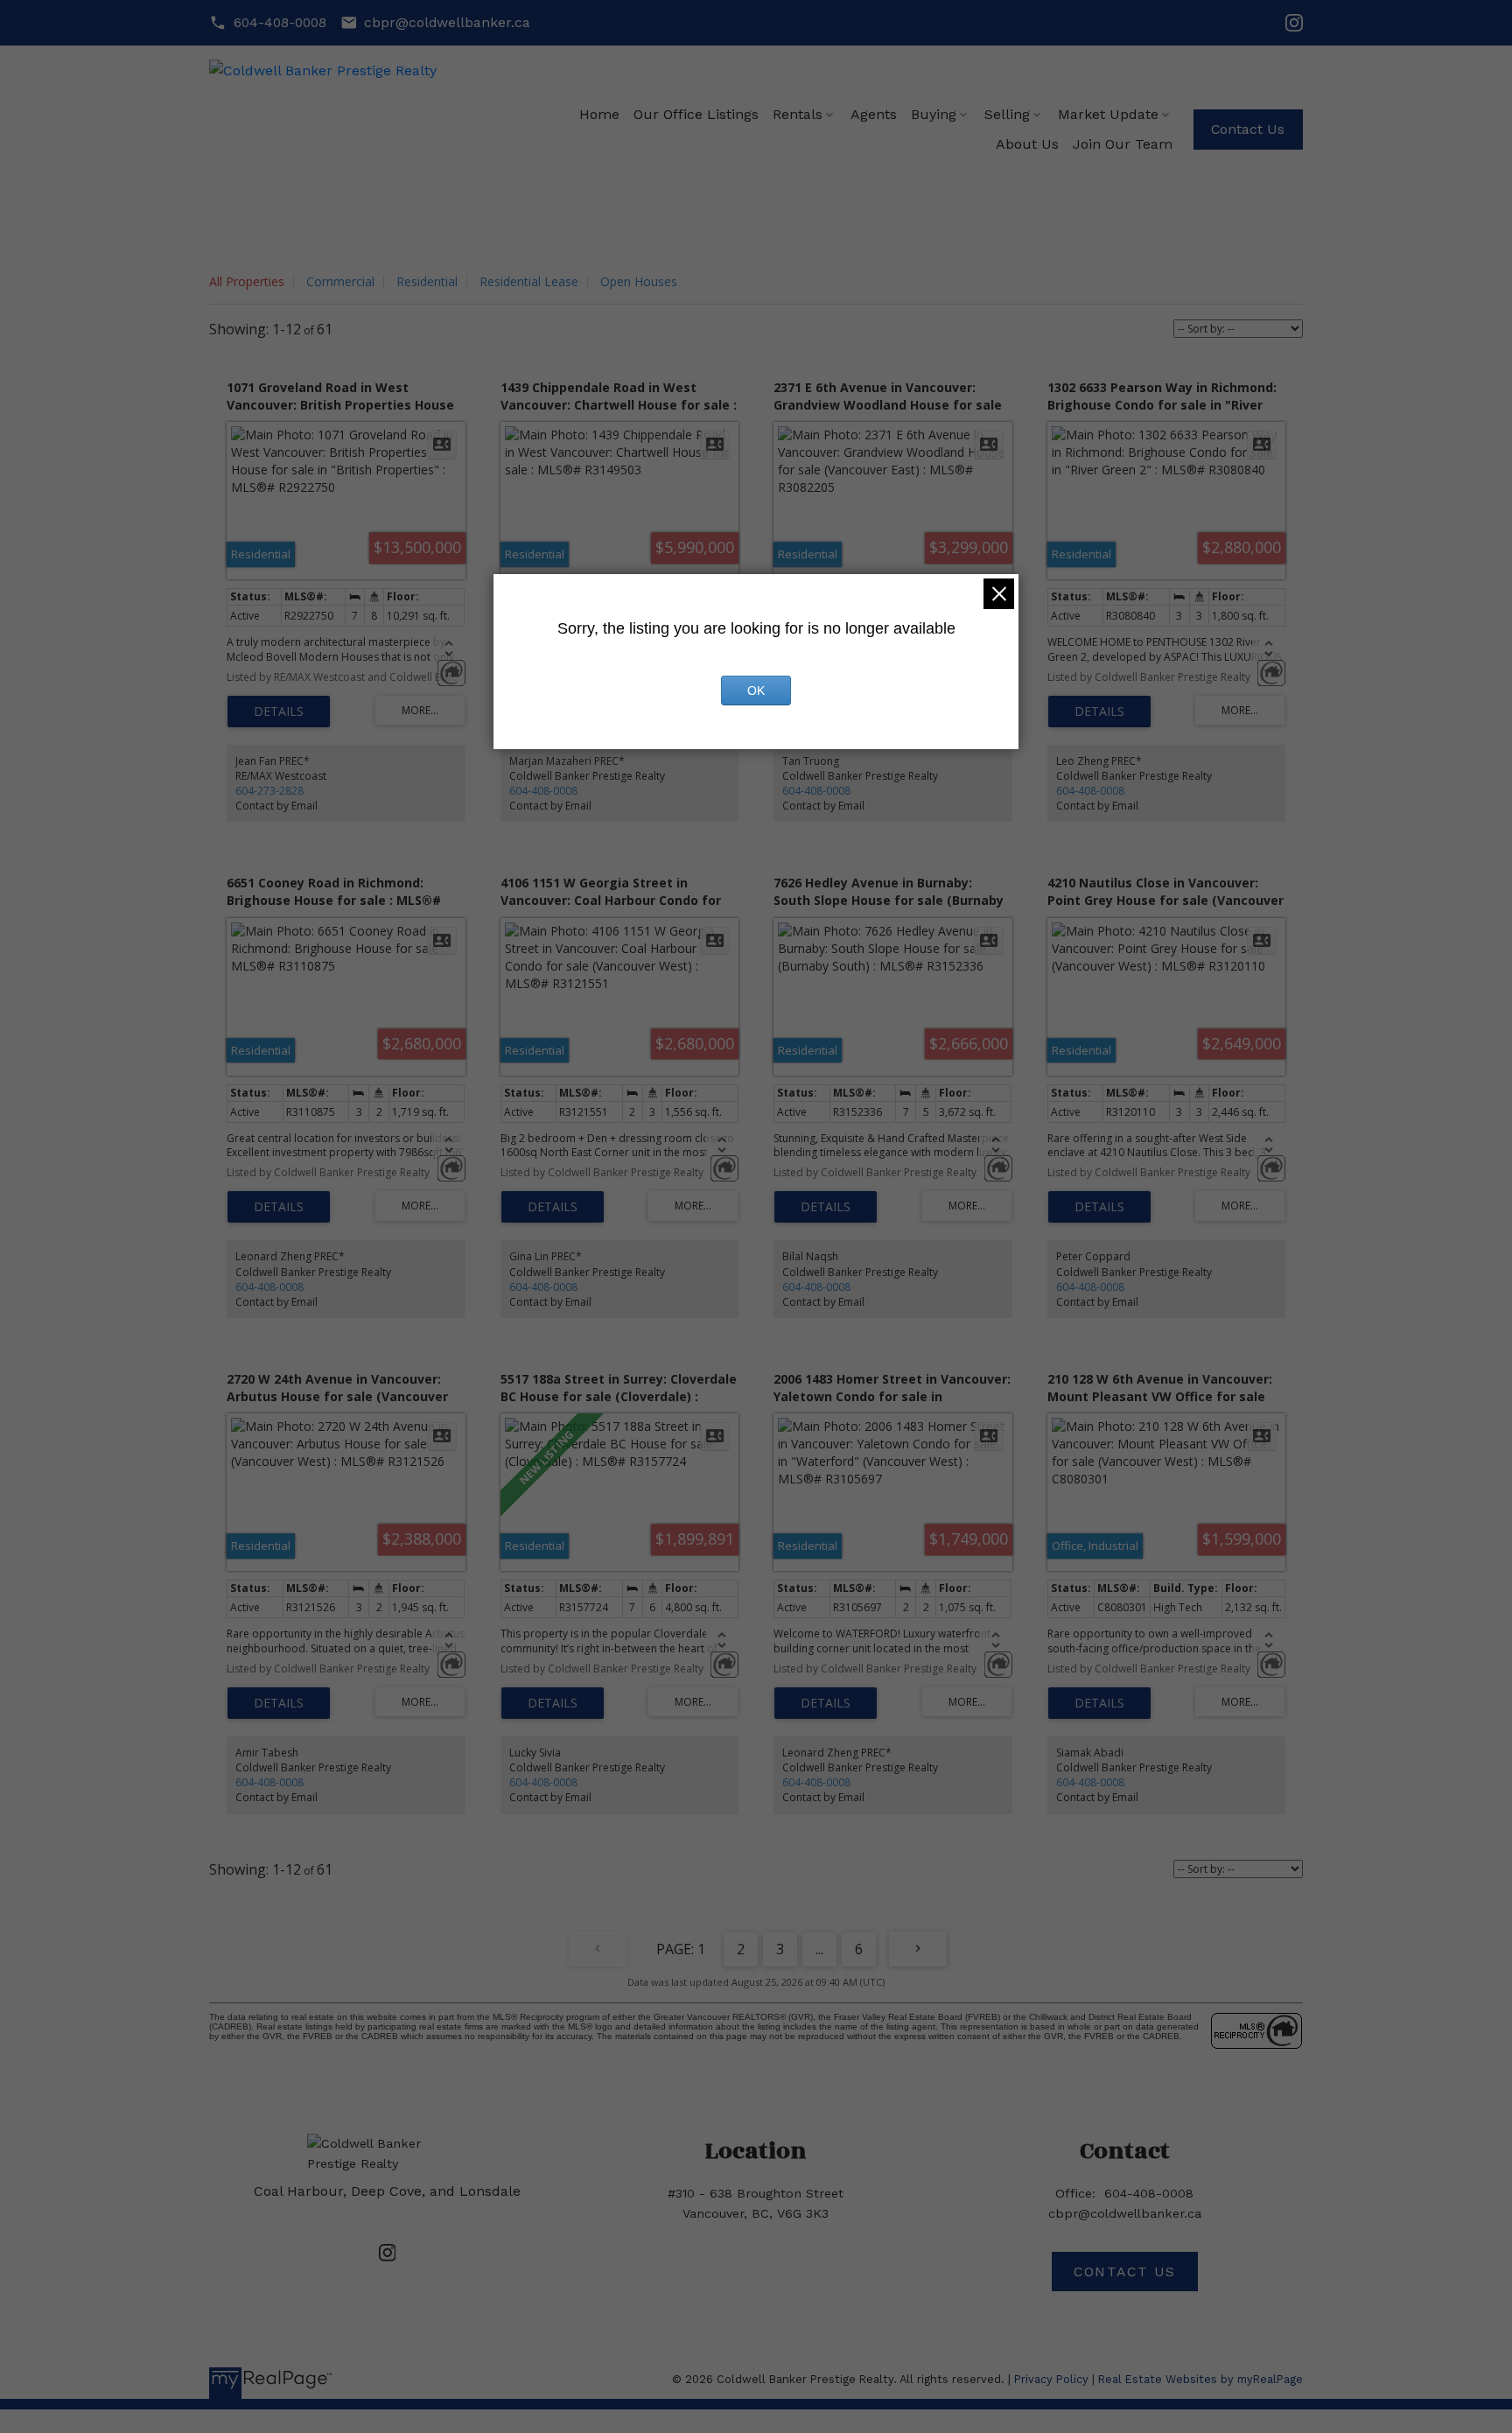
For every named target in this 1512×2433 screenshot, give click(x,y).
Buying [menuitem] (934, 114)
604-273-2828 (269, 791)
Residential (427, 281)
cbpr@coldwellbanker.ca (447, 22)
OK (756, 691)
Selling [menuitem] (1007, 114)
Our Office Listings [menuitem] (696, 114)
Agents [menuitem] (874, 114)
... (819, 1949)
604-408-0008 (280, 22)
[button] (268, 23)
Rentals (798, 114)
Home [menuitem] (599, 114)
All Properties (247, 281)
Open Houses (639, 281)
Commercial (340, 281)
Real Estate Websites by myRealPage (1200, 2379)
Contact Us (1248, 129)
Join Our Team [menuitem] (1123, 144)
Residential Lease (529, 281)
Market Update (1108, 114)
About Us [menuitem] (1027, 144)
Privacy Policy (1051, 2379)
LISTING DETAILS (279, 712)
